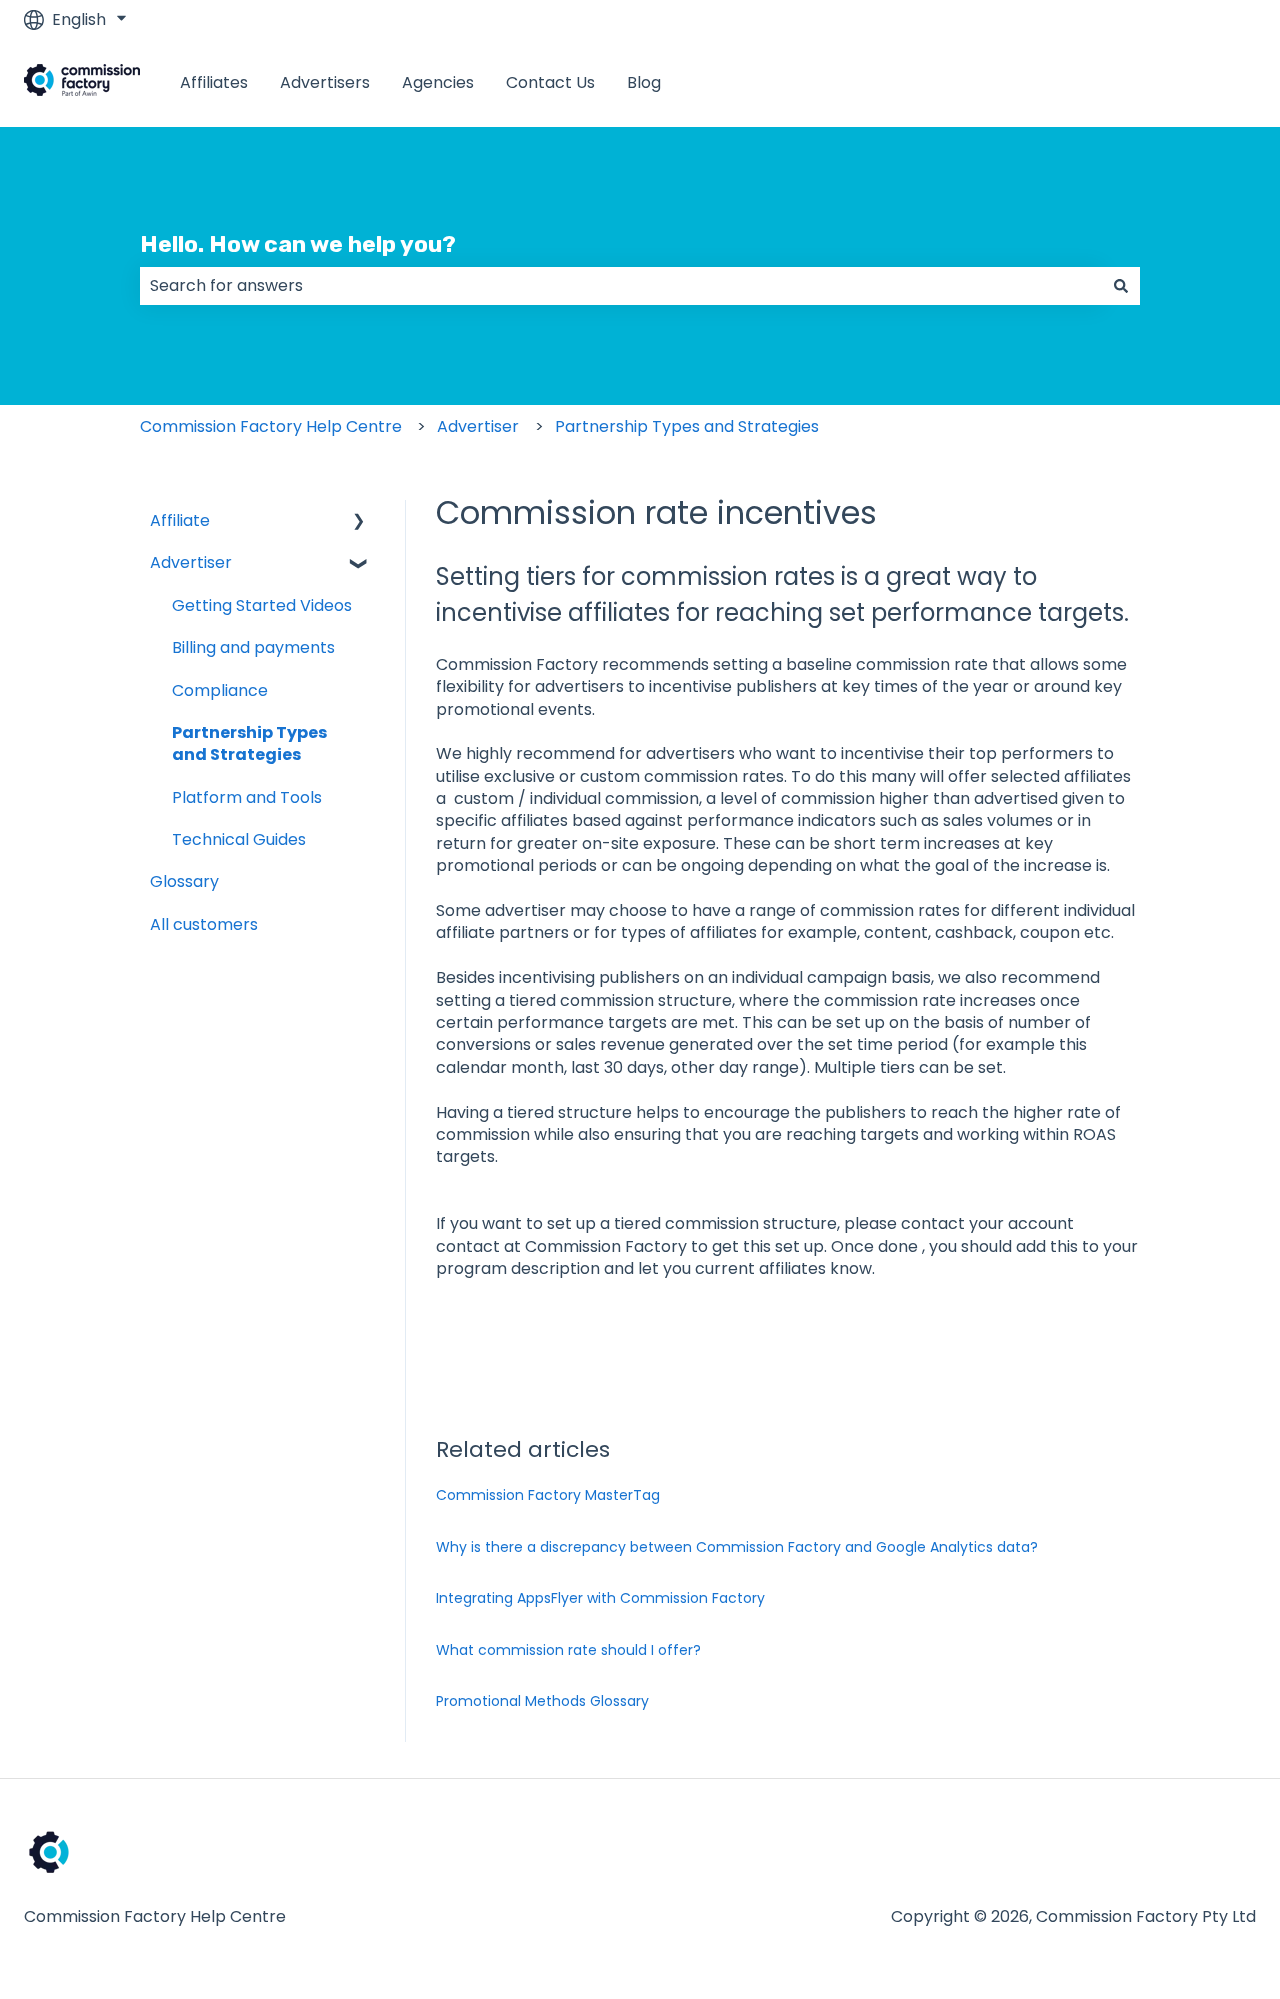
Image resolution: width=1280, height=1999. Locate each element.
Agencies (438, 83)
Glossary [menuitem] (184, 881)
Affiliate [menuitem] (180, 520)
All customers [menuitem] (204, 924)
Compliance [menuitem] (220, 690)
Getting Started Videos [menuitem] (262, 605)
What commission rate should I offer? (568, 1650)
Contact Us (550, 83)
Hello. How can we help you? (298, 244)
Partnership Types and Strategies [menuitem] (249, 743)
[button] (359, 522)
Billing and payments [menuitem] (253, 647)
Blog (644, 83)
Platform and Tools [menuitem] (247, 797)
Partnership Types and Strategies (687, 426)
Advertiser (478, 426)
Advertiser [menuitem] (191, 562)
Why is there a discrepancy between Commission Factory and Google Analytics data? (737, 1547)
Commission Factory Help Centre (271, 426)
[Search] (1121, 286)
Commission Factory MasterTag (548, 1495)
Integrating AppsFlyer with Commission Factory (600, 1598)
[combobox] (621, 286)
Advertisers (325, 83)
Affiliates (214, 83)
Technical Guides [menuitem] (239, 839)
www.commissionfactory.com (1119, 82)
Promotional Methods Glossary (542, 1701)
